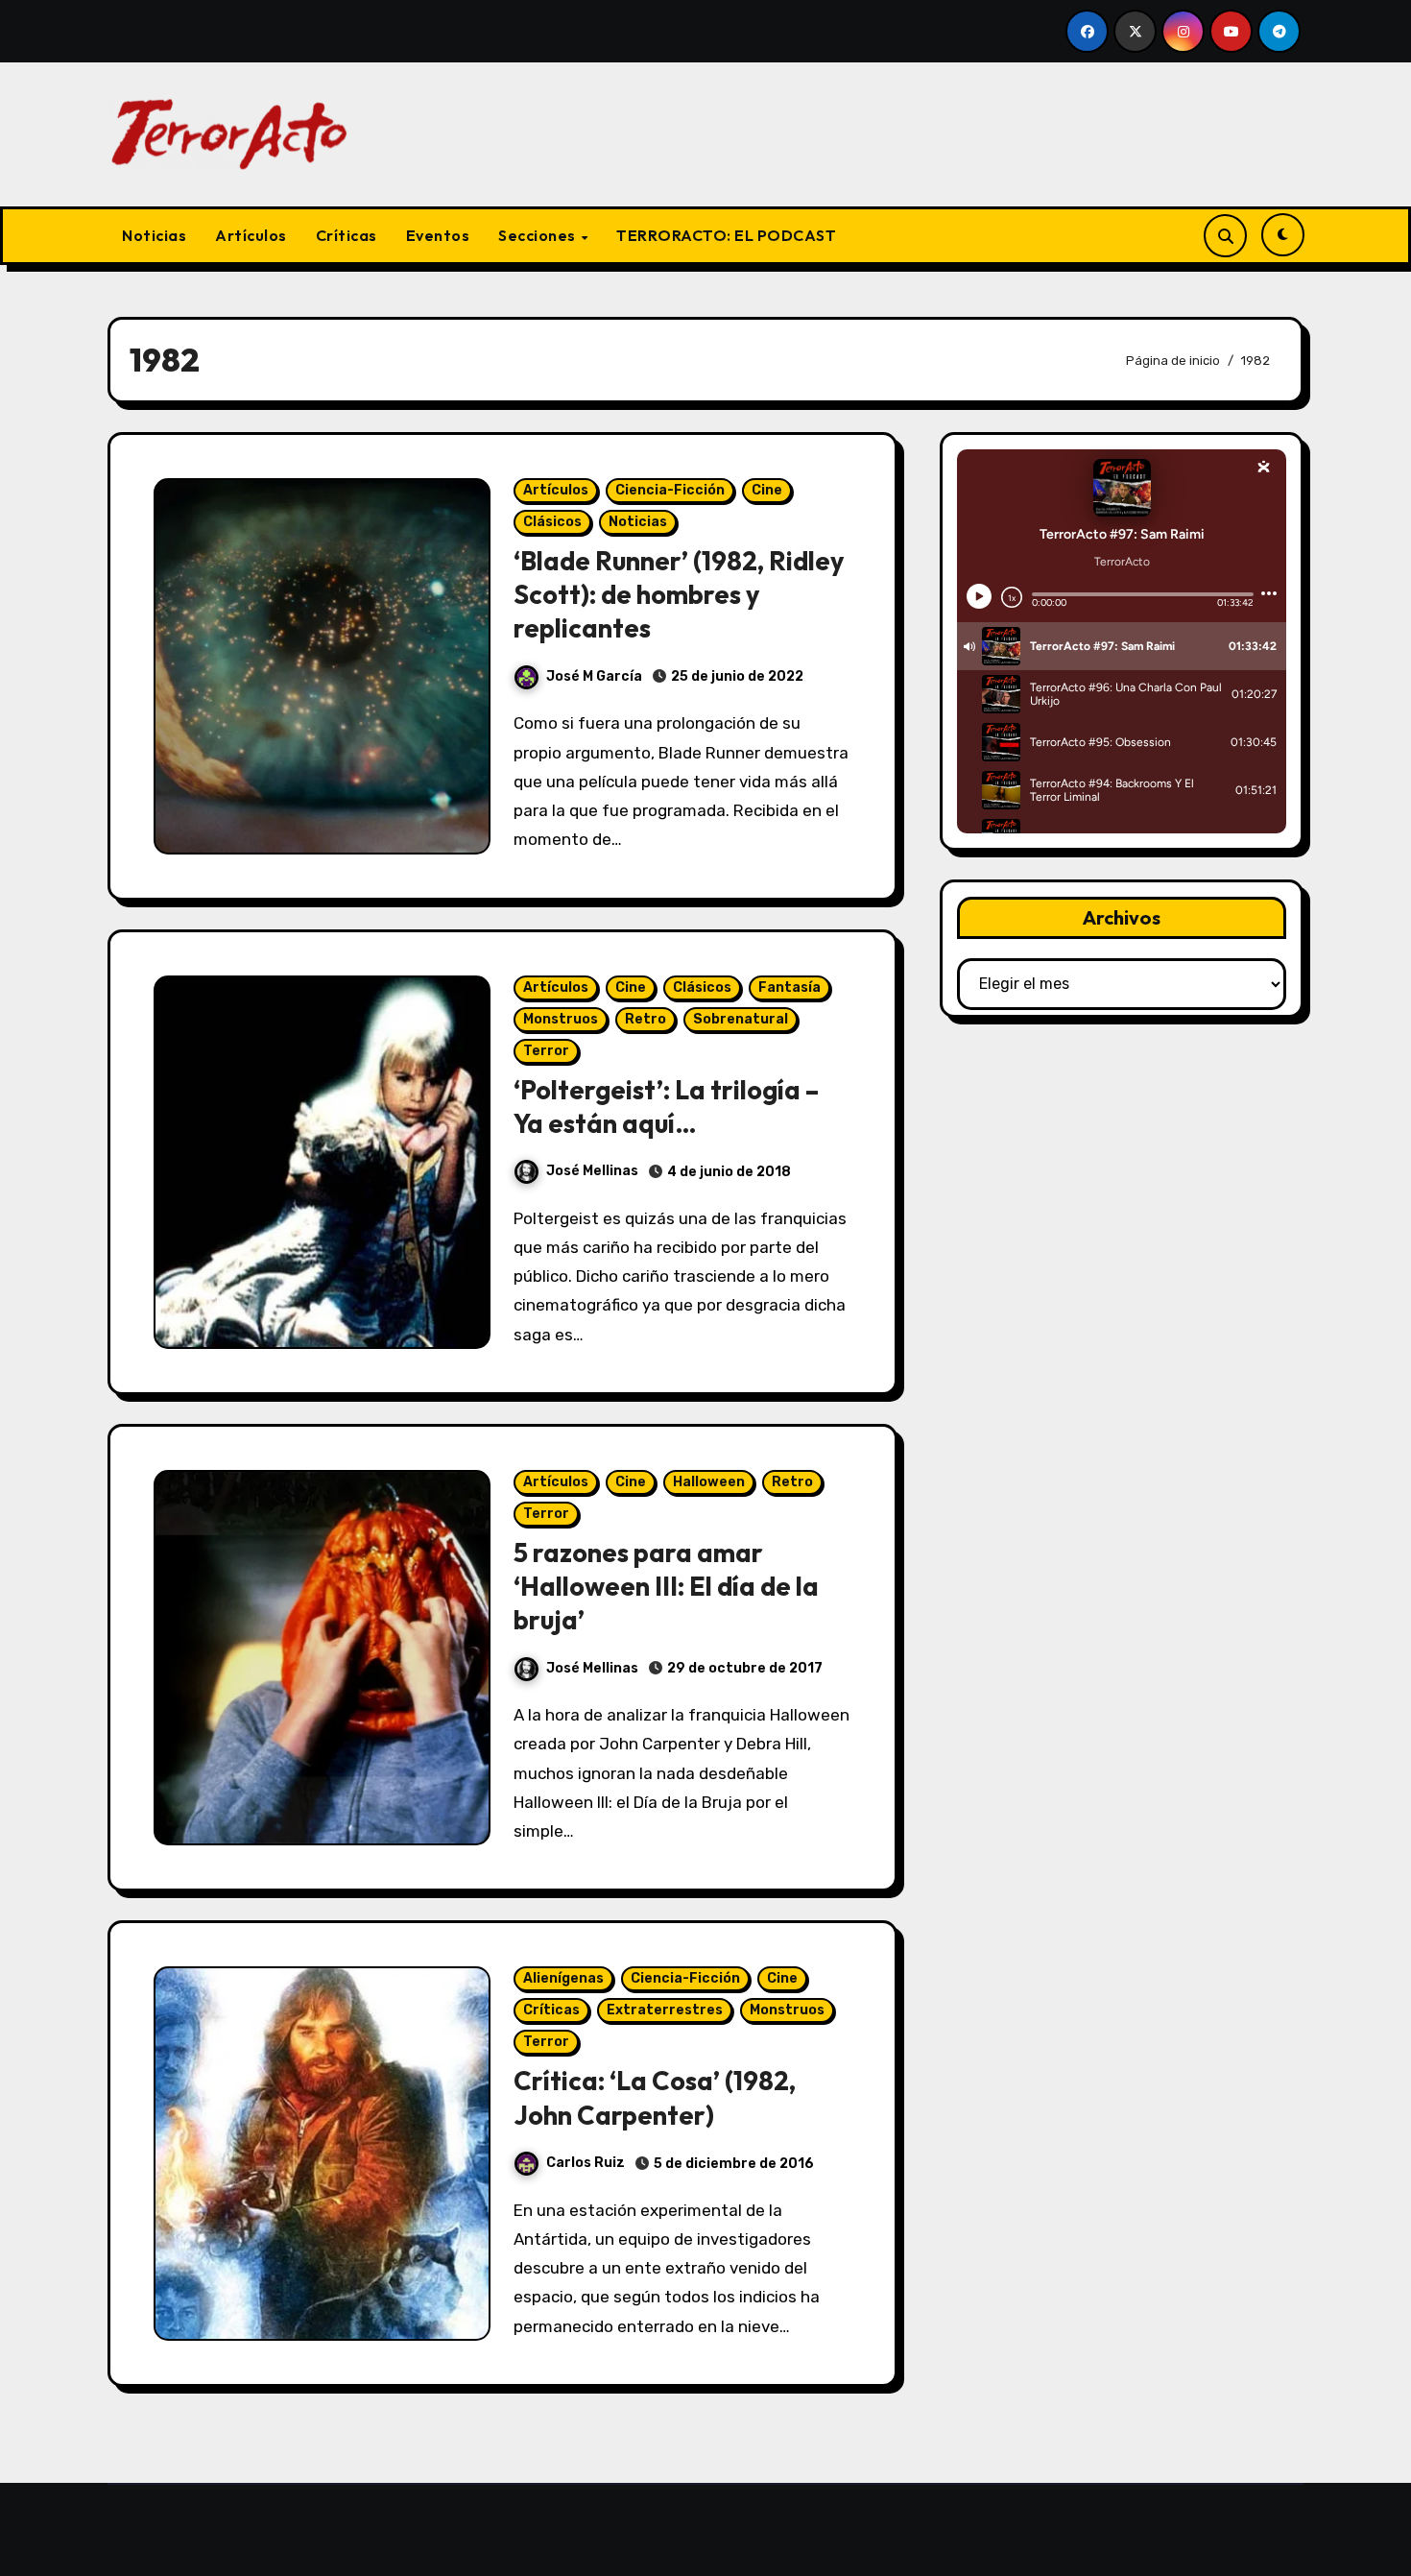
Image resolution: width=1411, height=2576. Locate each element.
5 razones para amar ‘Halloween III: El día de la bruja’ (666, 1586)
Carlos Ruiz (586, 2163)
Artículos (251, 235)
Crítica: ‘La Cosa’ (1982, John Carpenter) (655, 2097)
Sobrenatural (741, 1019)
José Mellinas (592, 1171)
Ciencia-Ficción (670, 490)
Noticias (154, 235)
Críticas (347, 235)
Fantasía (789, 987)
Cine (767, 490)
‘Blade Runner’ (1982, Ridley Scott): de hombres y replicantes (679, 594)
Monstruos (561, 1019)
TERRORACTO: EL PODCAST (726, 235)
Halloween (709, 1482)
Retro (646, 1019)
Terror (546, 1051)
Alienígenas (563, 1978)
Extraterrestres (665, 2010)
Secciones (538, 235)
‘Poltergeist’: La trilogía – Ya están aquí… (666, 1107)
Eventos (438, 235)
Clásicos (552, 522)
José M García (594, 676)
